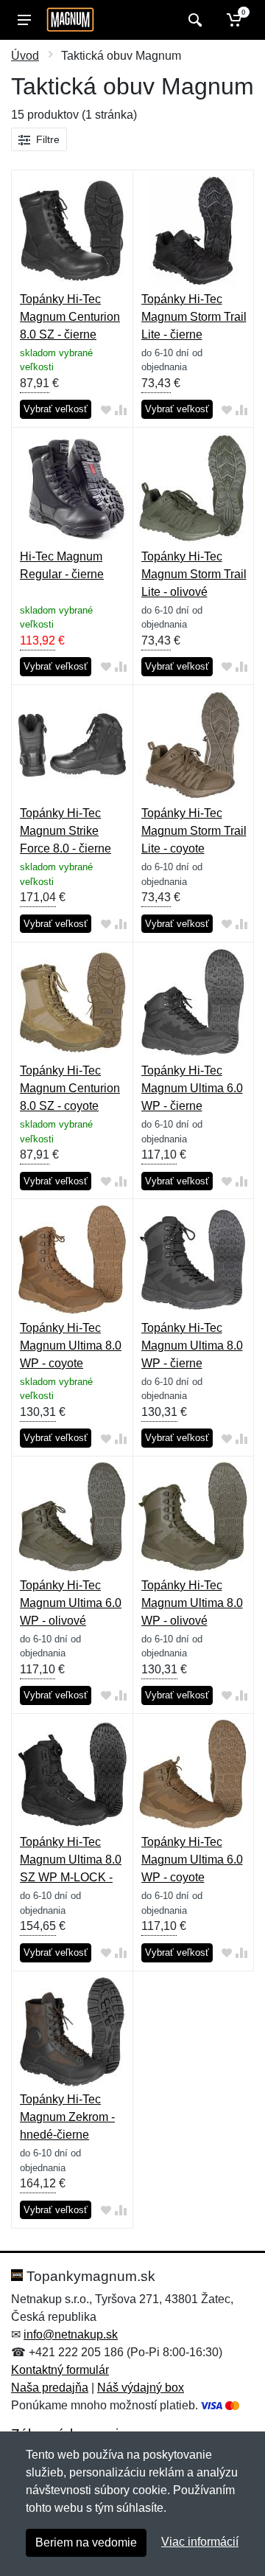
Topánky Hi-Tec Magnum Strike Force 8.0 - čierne (66, 831)
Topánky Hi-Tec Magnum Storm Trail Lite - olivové (194, 574)
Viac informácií (200, 2542)
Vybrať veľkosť (56, 409)
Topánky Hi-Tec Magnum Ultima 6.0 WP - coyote (192, 1860)
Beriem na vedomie (86, 2542)
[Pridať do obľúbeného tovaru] (106, 410)
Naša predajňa (50, 2388)
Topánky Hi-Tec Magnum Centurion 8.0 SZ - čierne (70, 317)
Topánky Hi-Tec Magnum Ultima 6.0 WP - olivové (71, 1603)
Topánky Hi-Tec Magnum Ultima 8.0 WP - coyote (71, 1346)
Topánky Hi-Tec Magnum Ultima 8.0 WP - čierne (192, 1346)
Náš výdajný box (141, 2388)
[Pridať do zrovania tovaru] (121, 410)
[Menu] (24, 20)
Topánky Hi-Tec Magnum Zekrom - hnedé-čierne (67, 2117)
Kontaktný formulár (60, 2370)
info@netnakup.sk (71, 2334)
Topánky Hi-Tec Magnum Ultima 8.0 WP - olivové (192, 1603)
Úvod (25, 56)
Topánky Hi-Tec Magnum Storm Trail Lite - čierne (194, 317)
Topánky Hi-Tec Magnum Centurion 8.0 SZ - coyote (70, 1088)
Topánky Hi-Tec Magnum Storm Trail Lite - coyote (194, 831)
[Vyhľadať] (193, 20)
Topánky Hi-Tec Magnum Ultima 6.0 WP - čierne (192, 1088)
